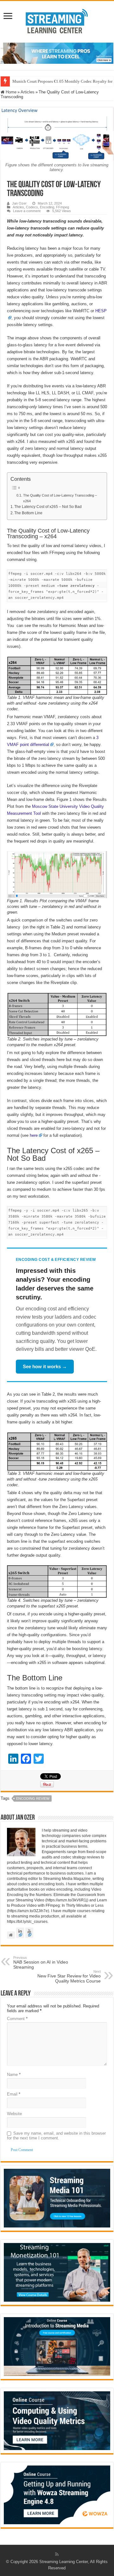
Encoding (47, 207)
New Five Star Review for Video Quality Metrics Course (69, 1977)
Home (10, 92)
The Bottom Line (28, 513)
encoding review (33, 1798)
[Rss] (57, 2554)
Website (14, 2114)
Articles (28, 92)
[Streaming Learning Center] (57, 21)
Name (14, 2075)
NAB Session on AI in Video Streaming (41, 1963)
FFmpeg (63, 207)
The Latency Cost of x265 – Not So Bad (48, 507)
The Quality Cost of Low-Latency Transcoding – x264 (60, 498)
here (34, 1135)
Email (14, 2094)
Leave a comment (27, 211)
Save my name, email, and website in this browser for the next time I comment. (56, 2136)
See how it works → (45, 1366)
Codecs (32, 207)
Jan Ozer (19, 203)
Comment (17, 2019)
